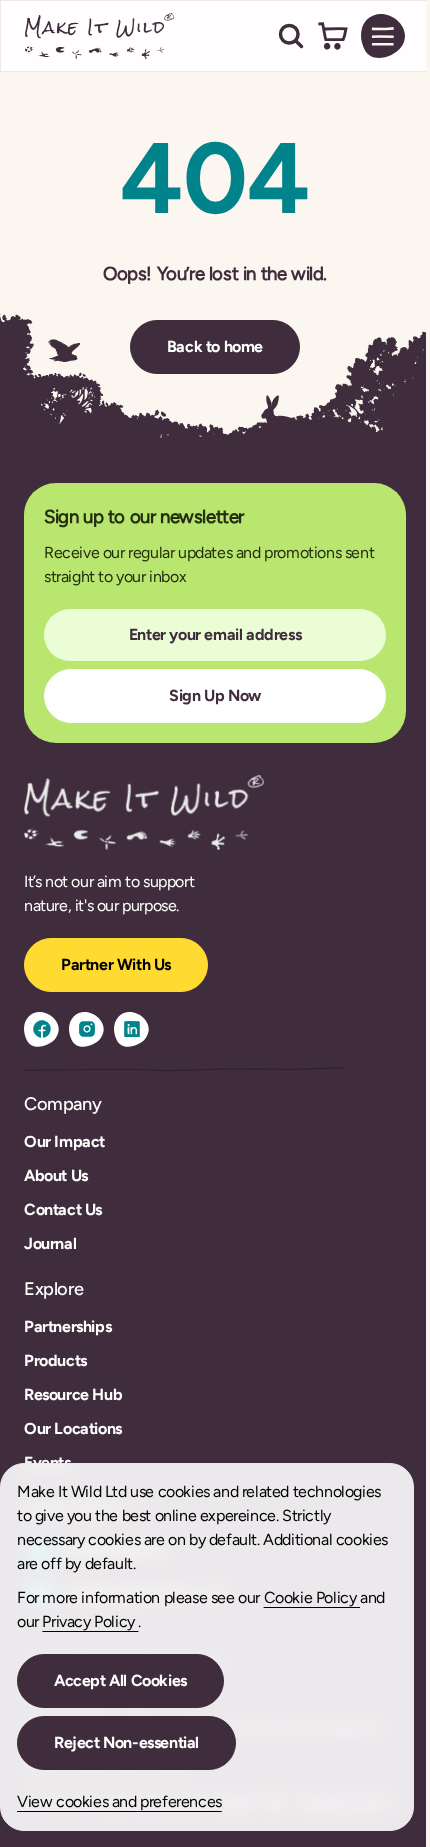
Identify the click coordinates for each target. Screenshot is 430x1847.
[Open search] (291, 36)
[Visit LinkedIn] (131, 1029)
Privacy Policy (90, 1621)
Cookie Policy (312, 1597)
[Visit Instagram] (86, 1029)
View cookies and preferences (119, 1801)
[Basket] (333, 36)
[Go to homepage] (100, 36)
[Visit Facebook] (41, 1029)
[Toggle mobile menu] (383, 36)
